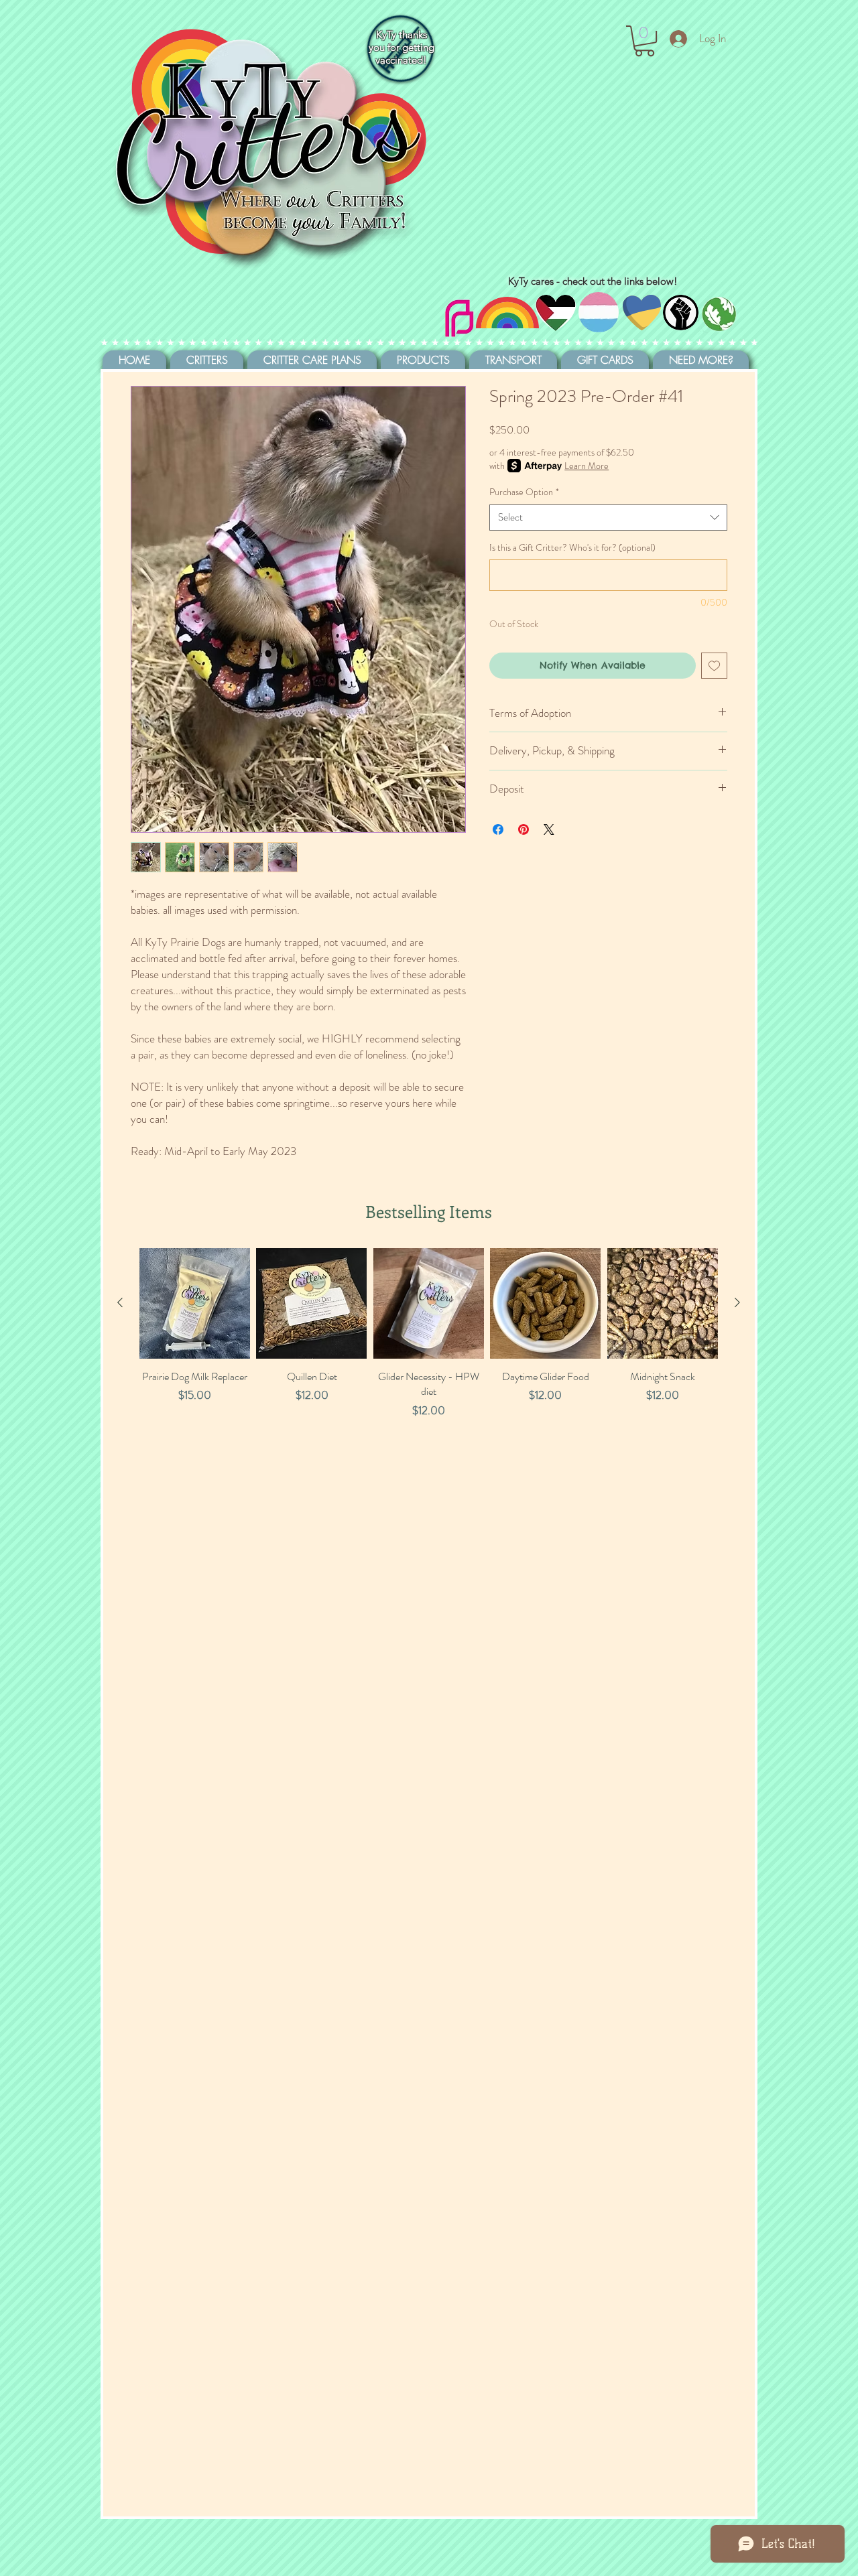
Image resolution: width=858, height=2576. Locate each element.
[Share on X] (549, 829)
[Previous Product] (120, 1302)
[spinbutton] (194, 1439)
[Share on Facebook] (498, 829)
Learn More (587, 466)
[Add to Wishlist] (714, 666)
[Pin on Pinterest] (524, 829)
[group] (429, 1368)
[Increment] (239, 1439)
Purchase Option (524, 492)
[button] (645, 41)
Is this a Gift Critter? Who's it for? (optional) (572, 548)
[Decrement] (150, 1439)
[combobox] (608, 518)
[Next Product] (737, 1302)
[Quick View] (195, 1303)
